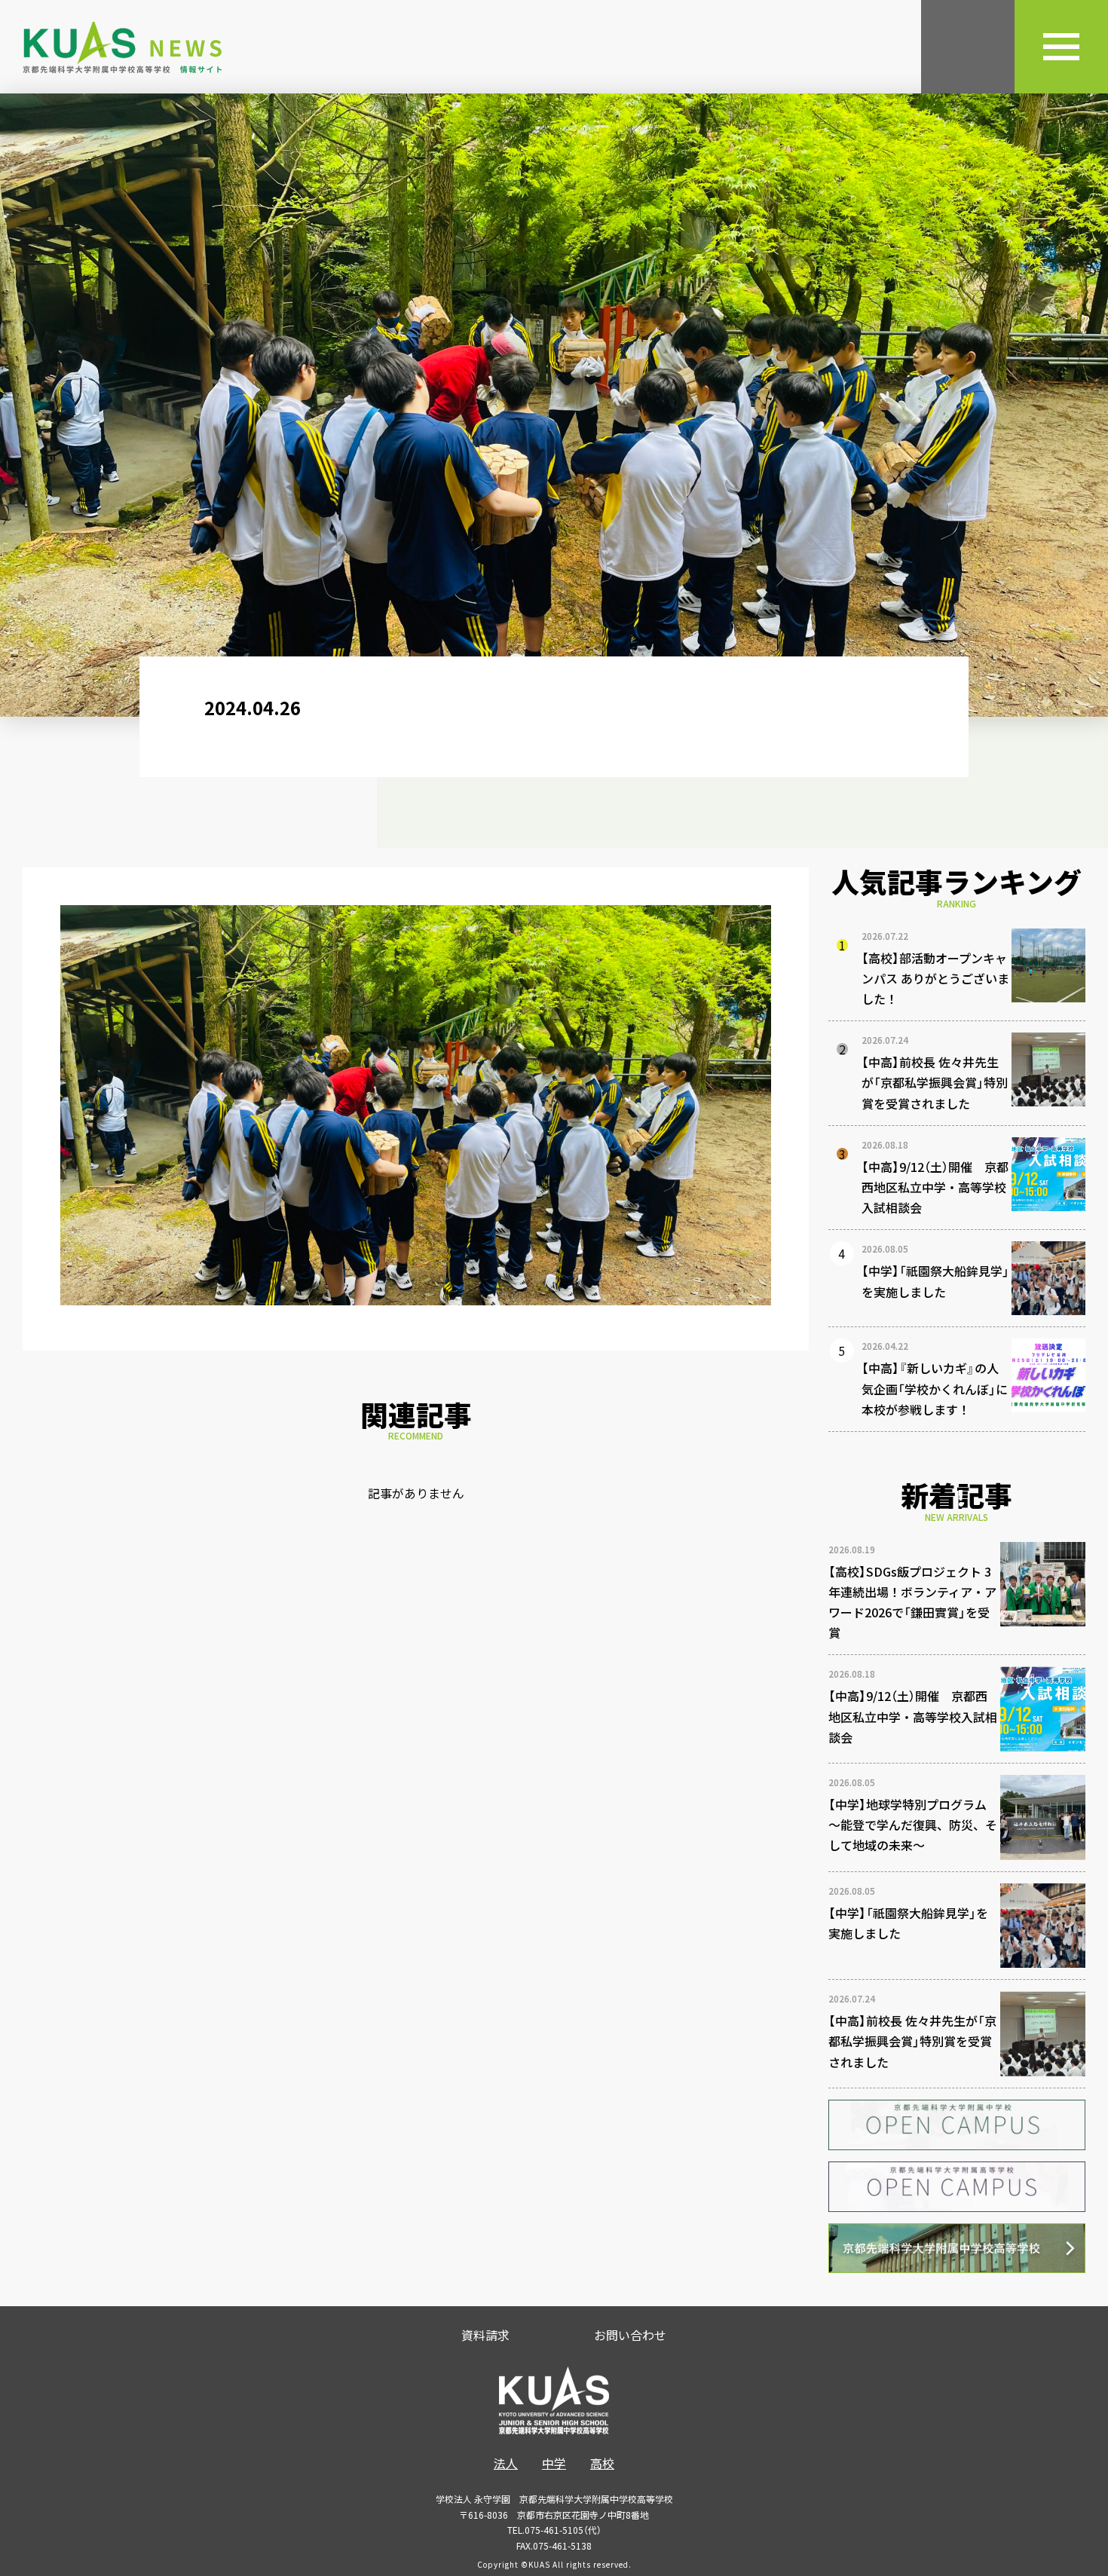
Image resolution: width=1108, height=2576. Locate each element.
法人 (506, 2463)
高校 (602, 2463)
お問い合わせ (630, 2335)
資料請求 (485, 2335)
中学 (554, 2463)
